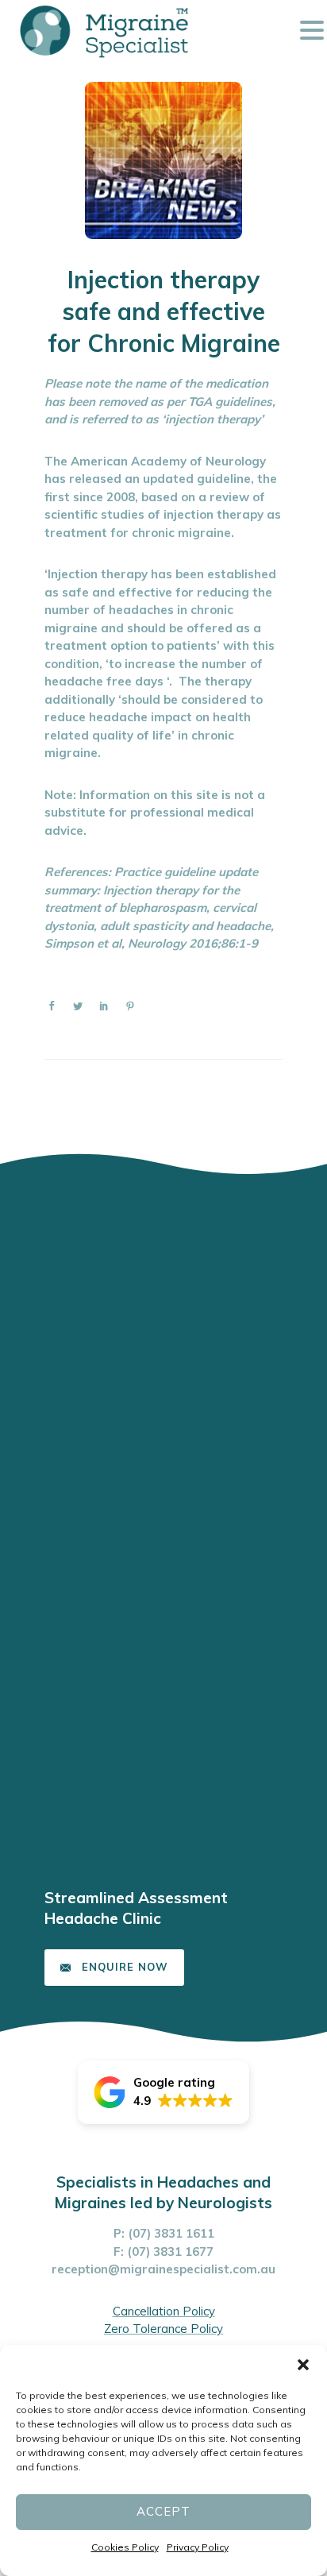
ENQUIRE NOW (125, 1967)
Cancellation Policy (164, 2311)
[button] (303, 2365)
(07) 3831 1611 (171, 2233)
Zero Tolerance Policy (163, 2329)
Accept (163, 2511)
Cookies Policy (125, 2547)
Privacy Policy (198, 2547)
